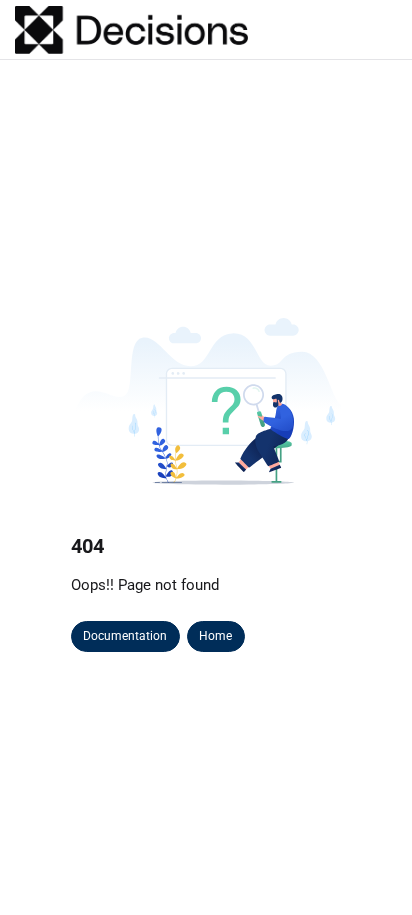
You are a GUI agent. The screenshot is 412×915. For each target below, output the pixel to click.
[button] (367, 865)
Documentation (125, 636)
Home (215, 636)
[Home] (131, 30)
